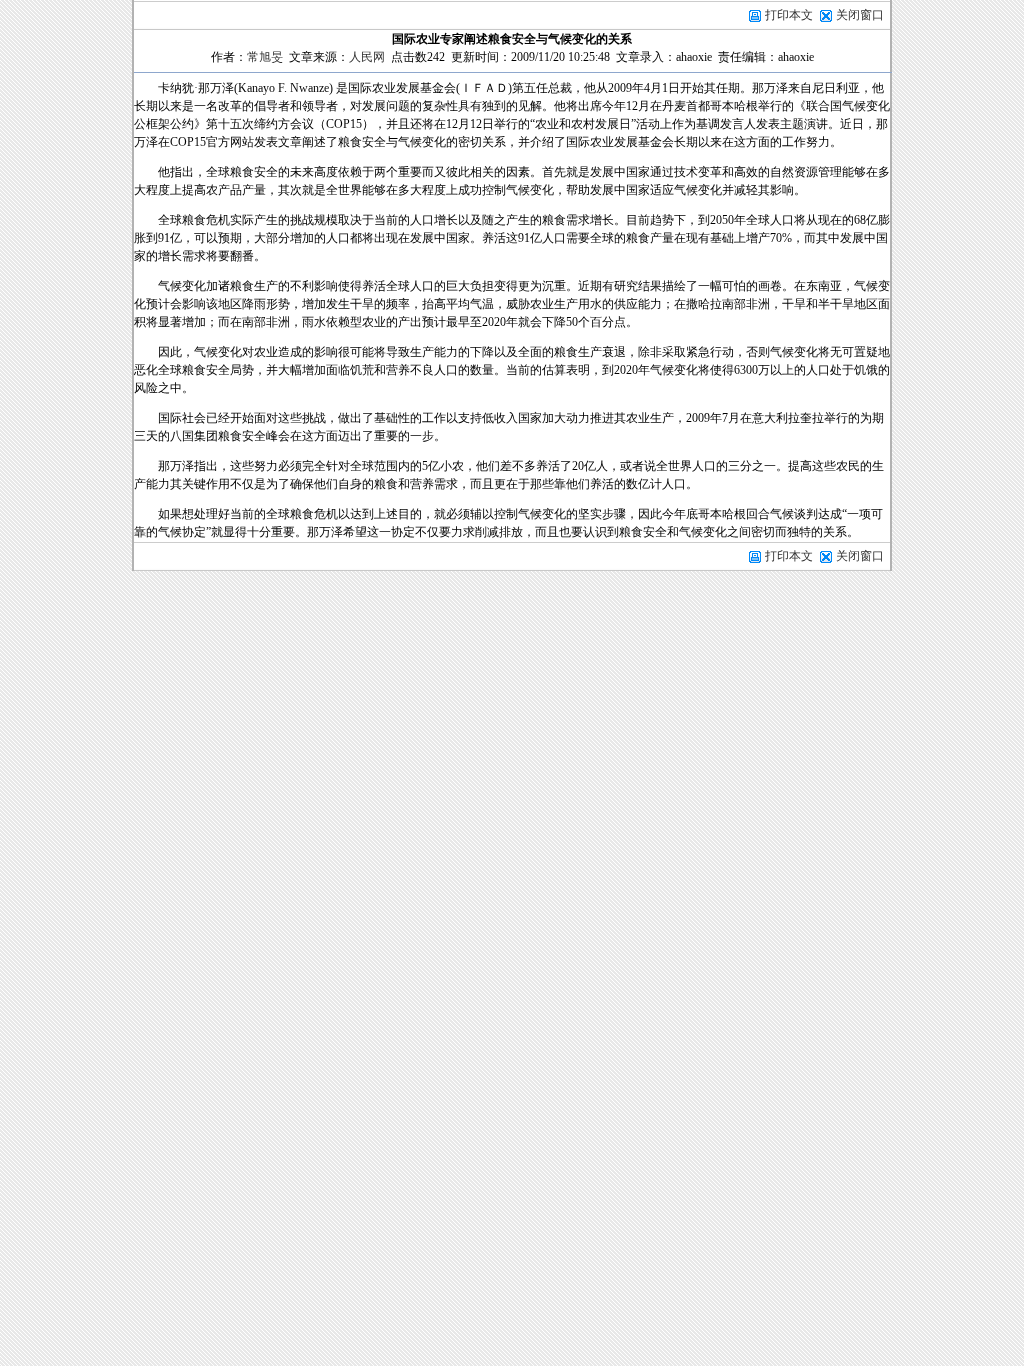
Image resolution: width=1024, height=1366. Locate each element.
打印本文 (787, 15)
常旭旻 (265, 57)
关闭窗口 (860, 15)
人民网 (367, 57)
